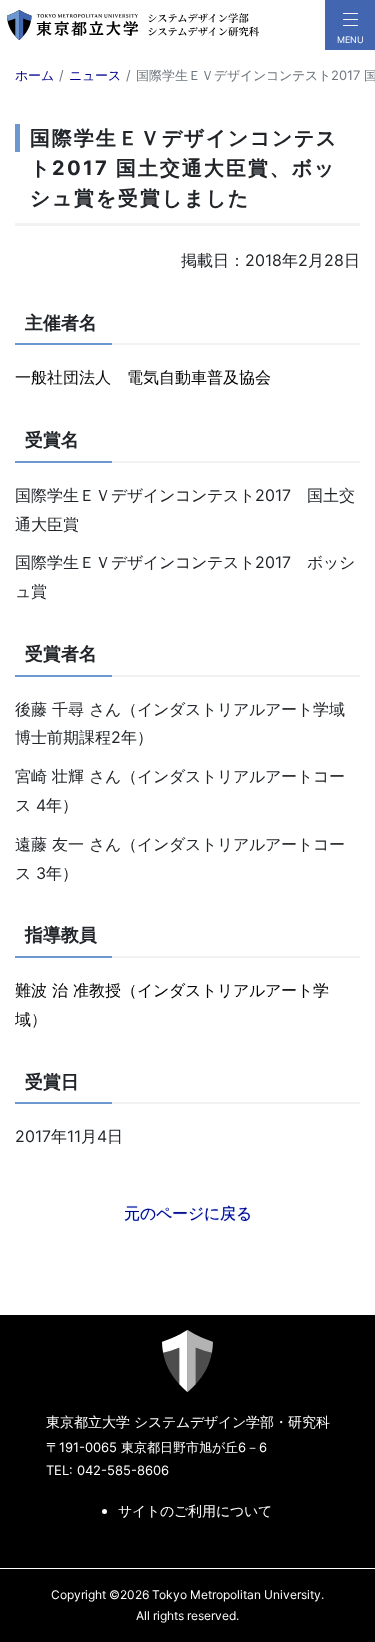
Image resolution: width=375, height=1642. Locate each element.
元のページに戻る (188, 1213)
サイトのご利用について (195, 1510)
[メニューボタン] (350, 25)
